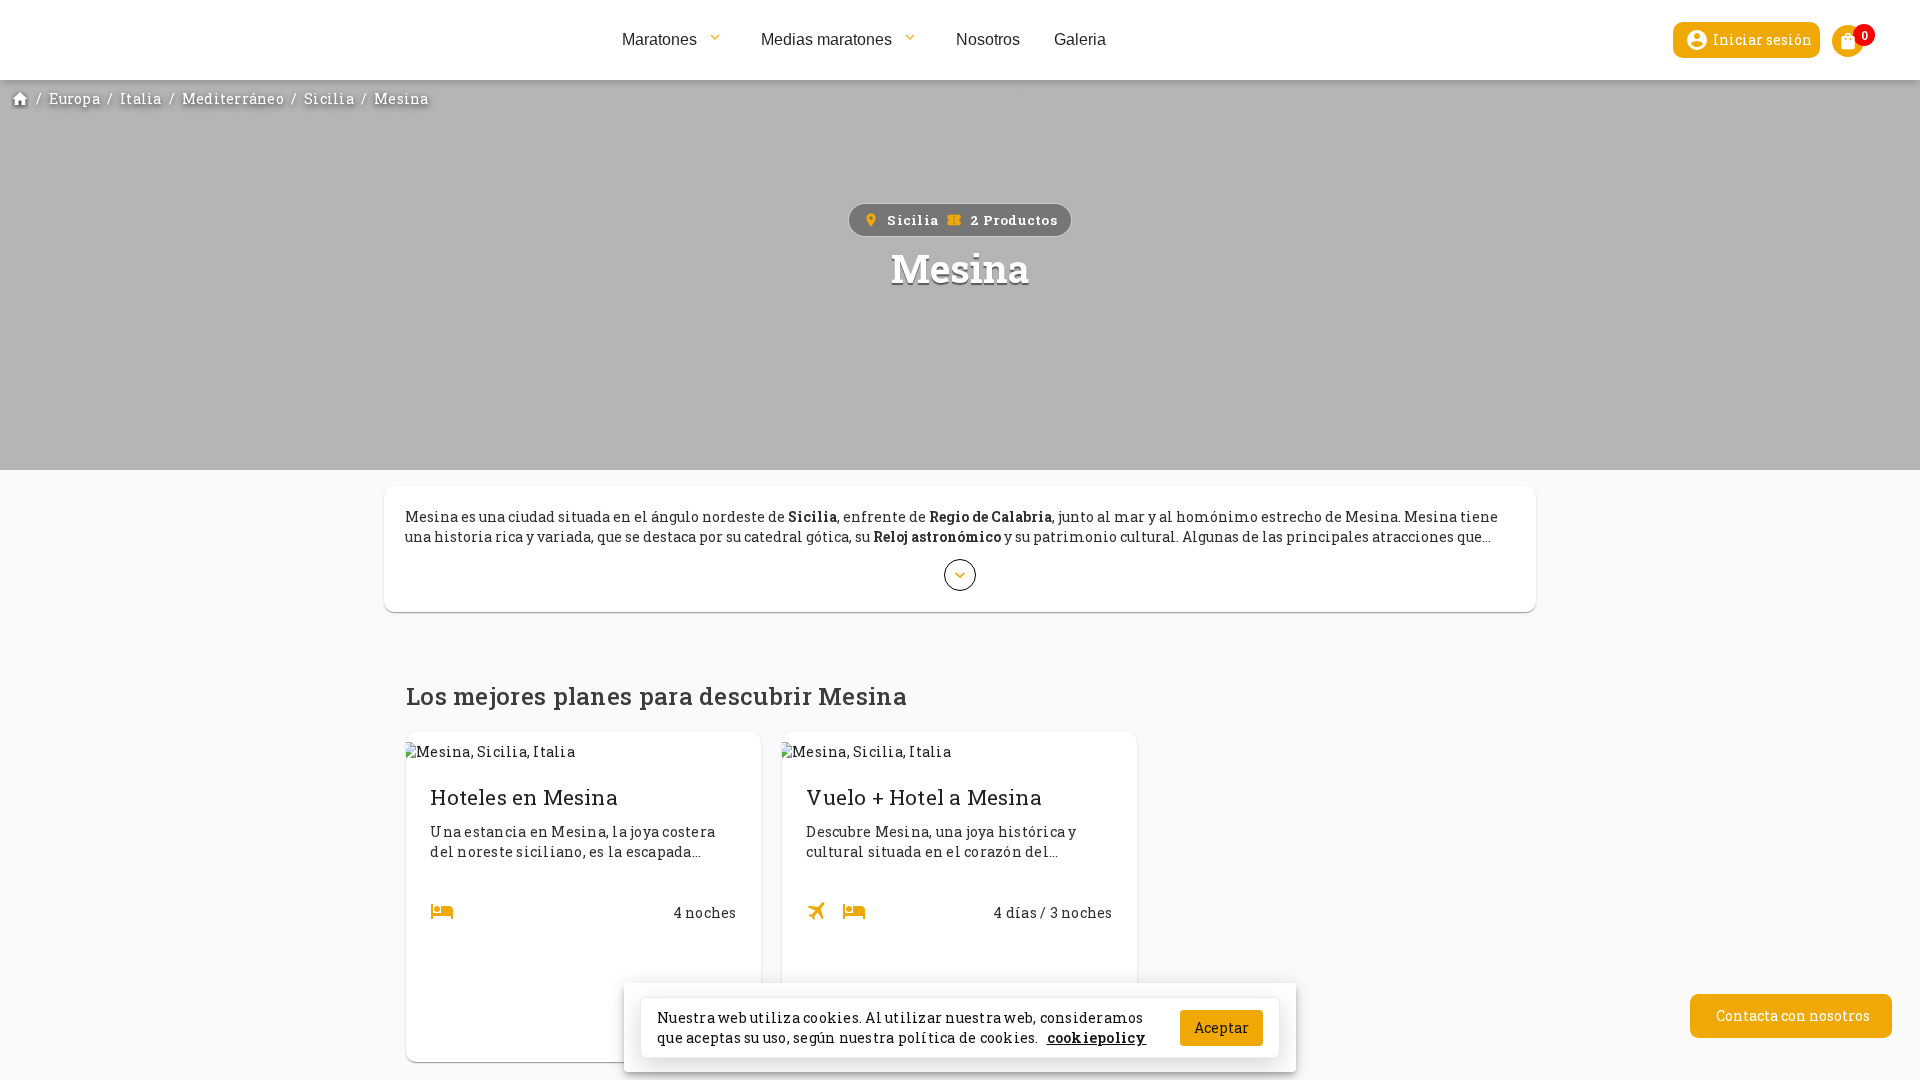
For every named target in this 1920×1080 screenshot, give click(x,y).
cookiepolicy (1097, 1036)
